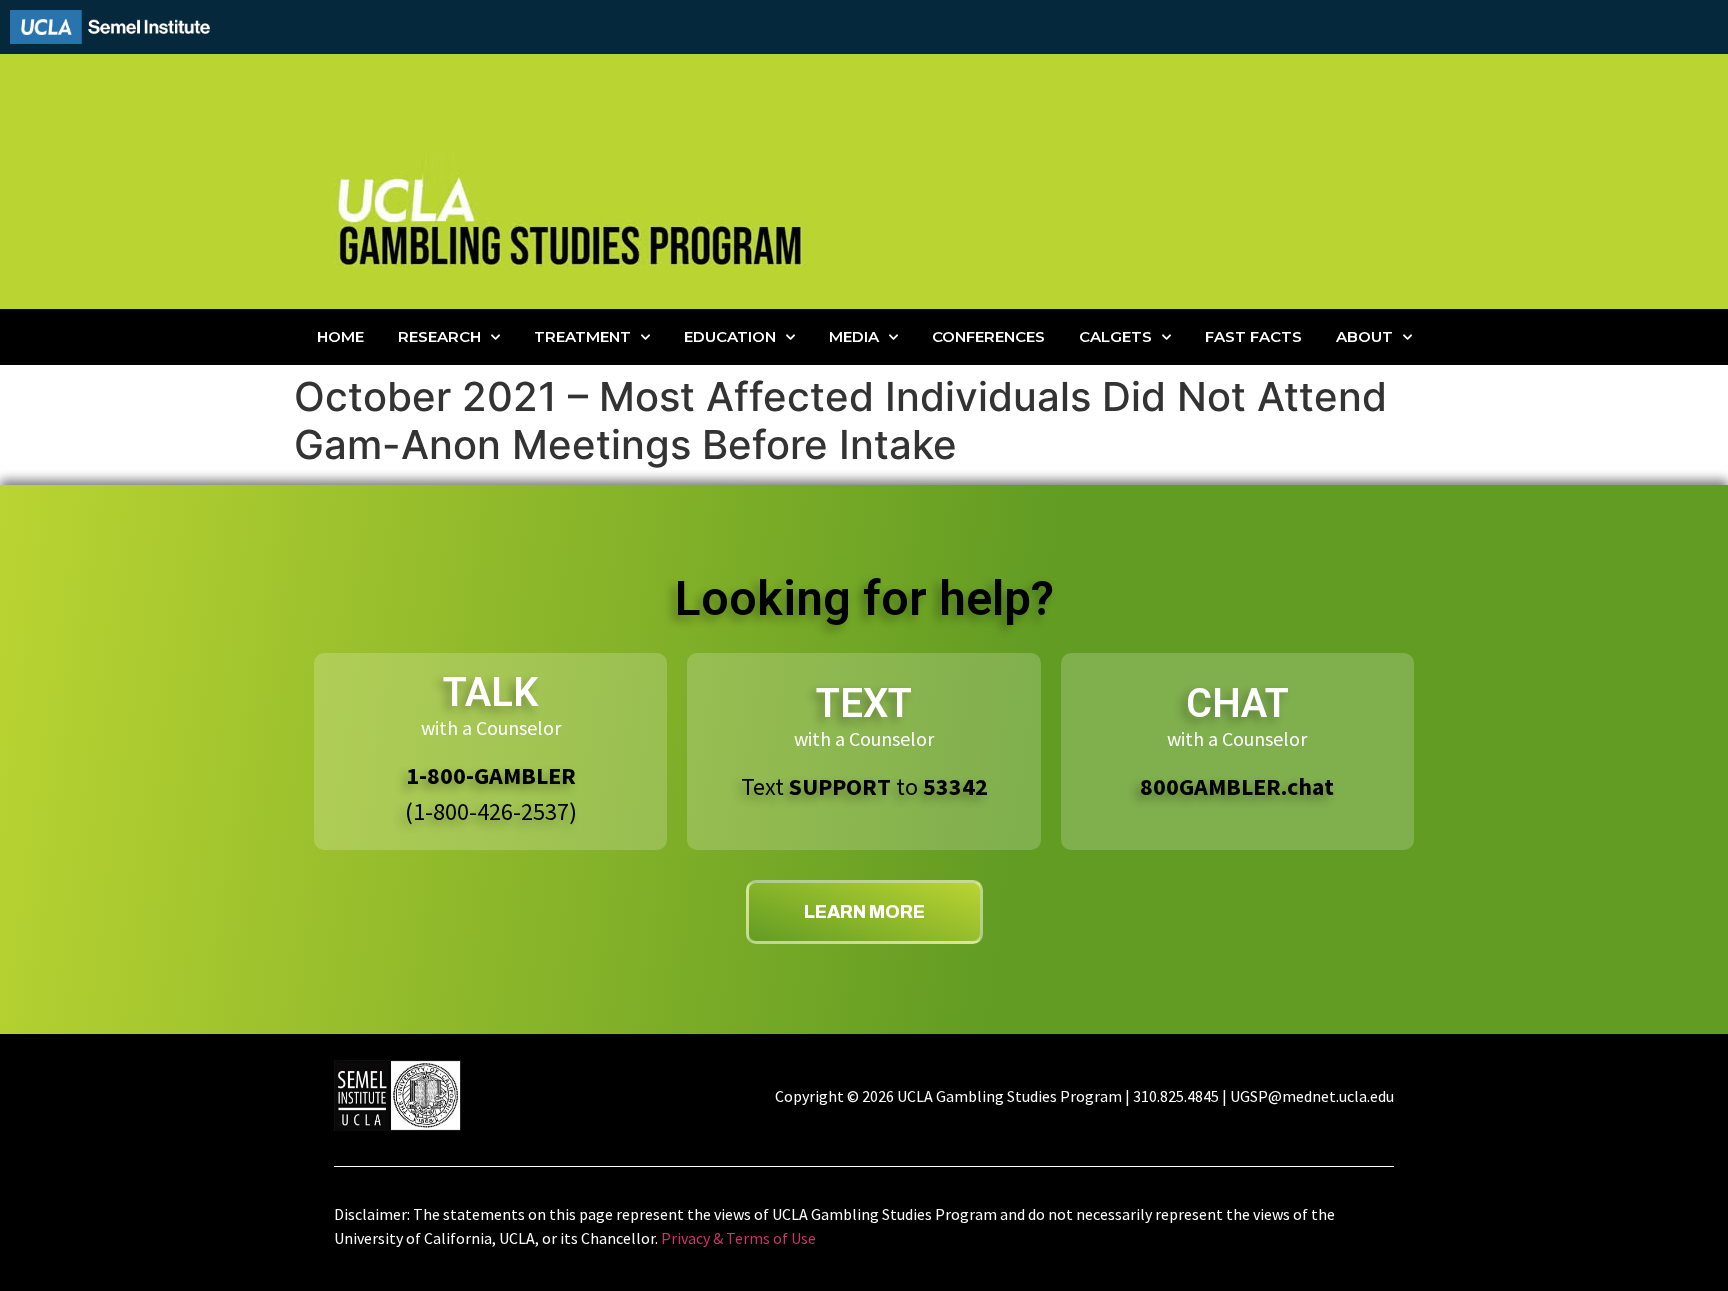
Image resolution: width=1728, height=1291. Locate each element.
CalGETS (1115, 336)
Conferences (988, 336)
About (1364, 336)
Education (730, 336)
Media (854, 336)
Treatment (582, 336)
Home (340, 336)
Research (439, 336)
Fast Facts (1253, 336)
